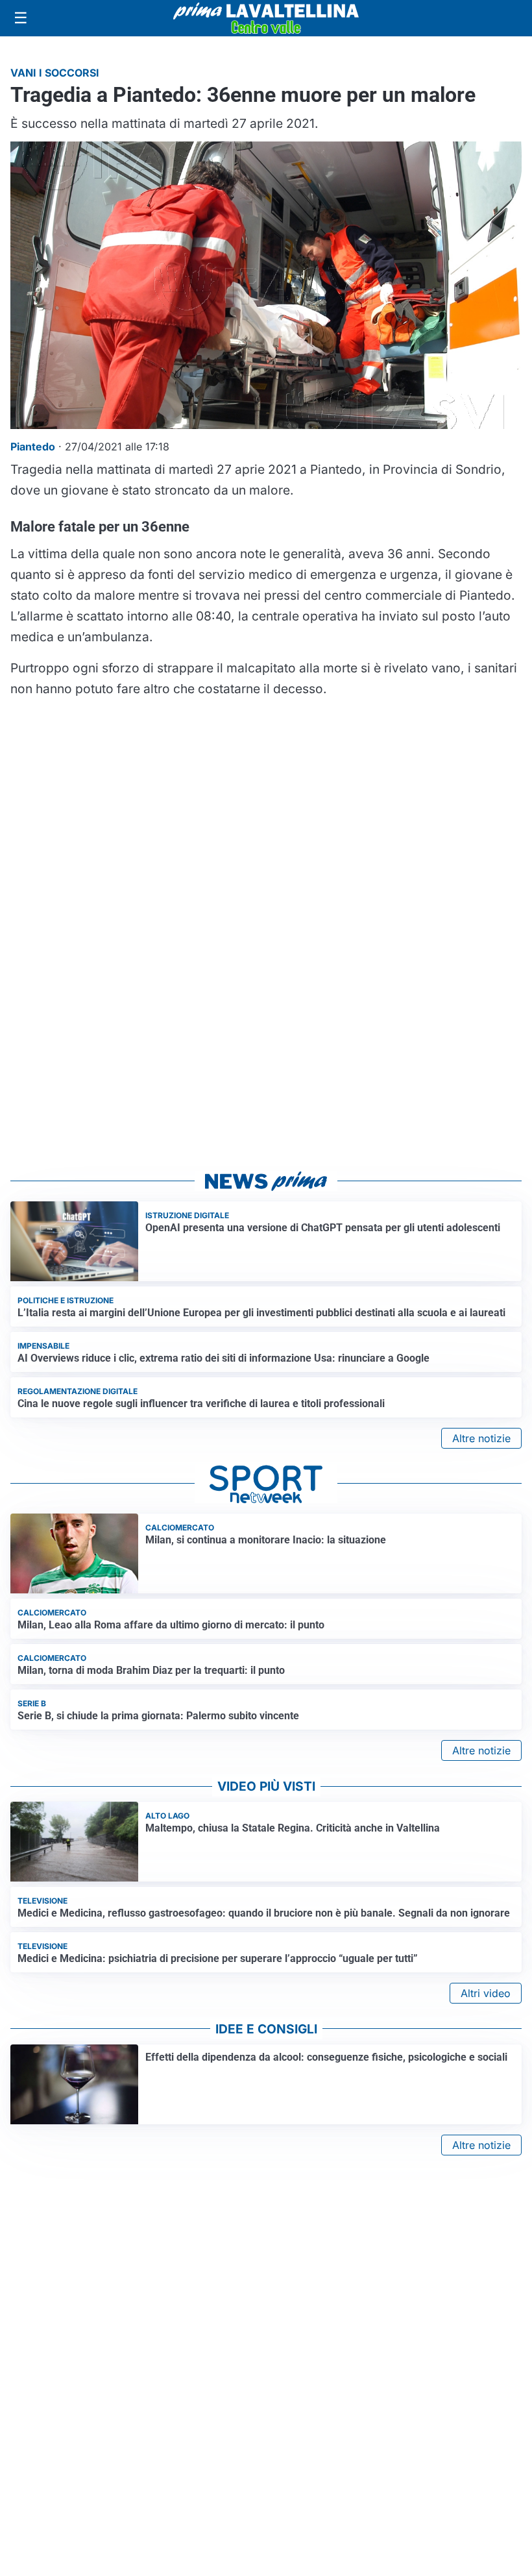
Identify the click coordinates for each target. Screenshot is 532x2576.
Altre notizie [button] (481, 1438)
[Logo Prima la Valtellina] (266, 18)
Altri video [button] (486, 1993)
